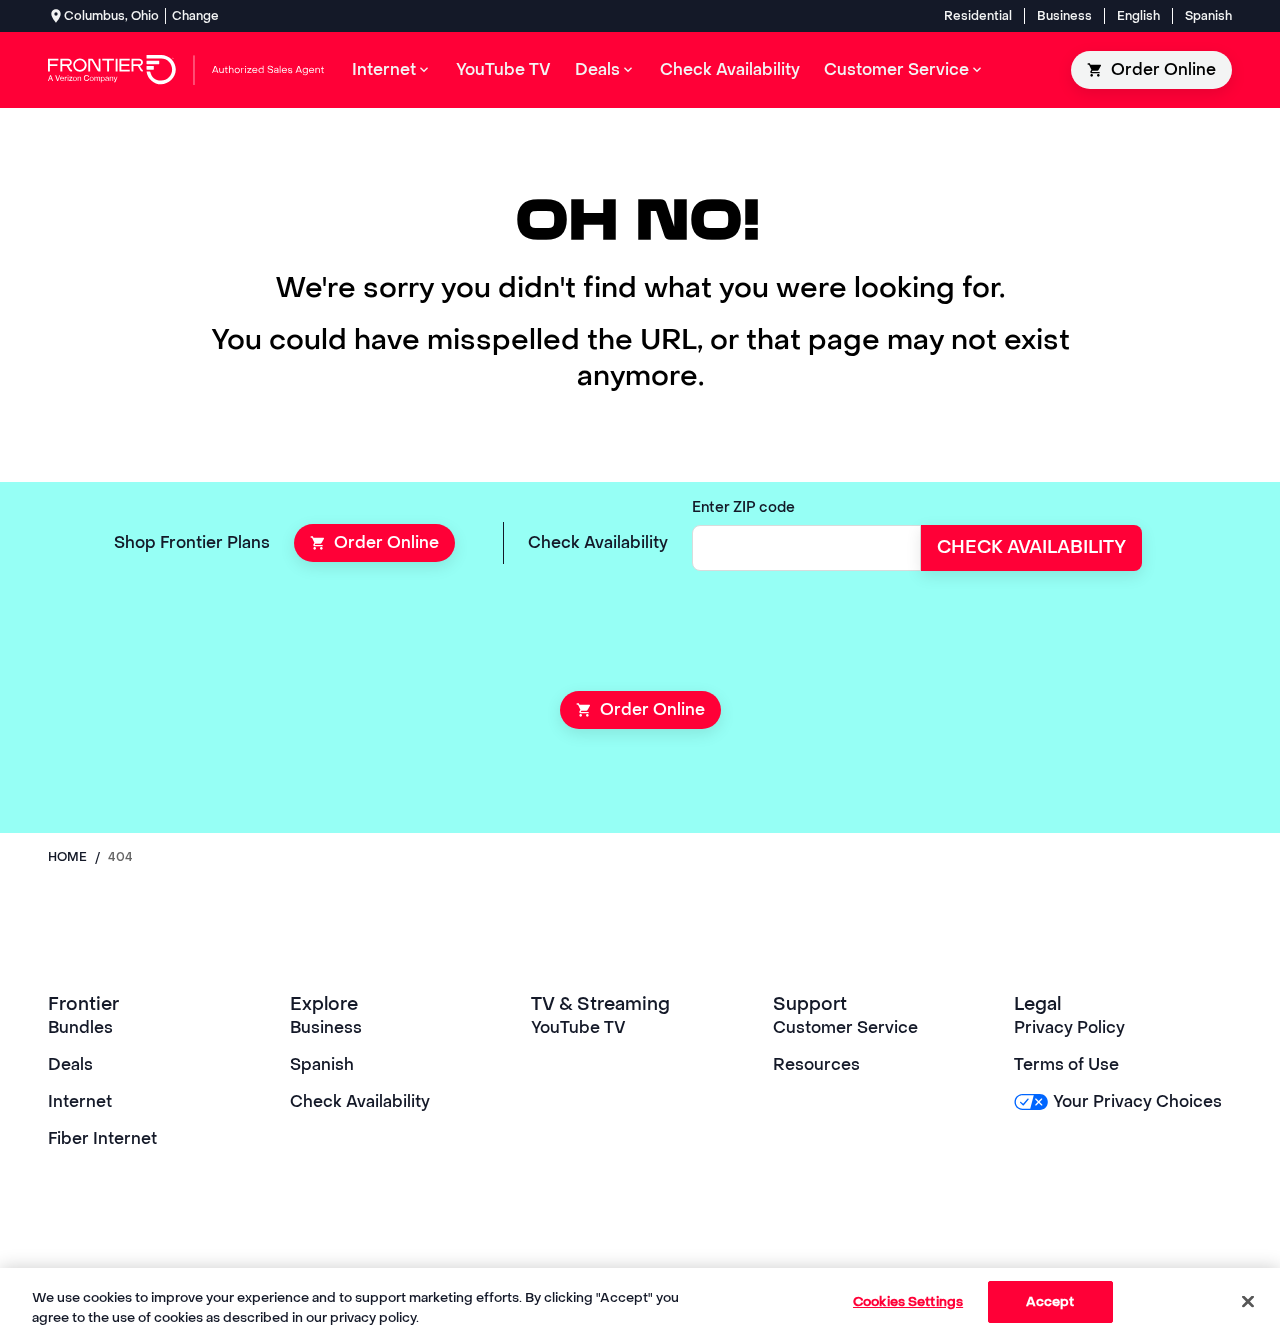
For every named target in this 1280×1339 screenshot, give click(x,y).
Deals (70, 1064)
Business (1064, 16)
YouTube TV (578, 1027)
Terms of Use (1066, 1064)
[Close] (1248, 1301)
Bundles (80, 1027)
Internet (80, 1101)
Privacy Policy (1069, 1027)
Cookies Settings (908, 1301)
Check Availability (360, 1101)
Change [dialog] (195, 16)
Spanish (1208, 16)
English (1138, 16)
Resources (816, 1064)
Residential (978, 16)
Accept (1050, 1301)
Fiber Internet (102, 1138)
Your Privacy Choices (1137, 1101)
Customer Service (845, 1027)
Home (67, 857)
